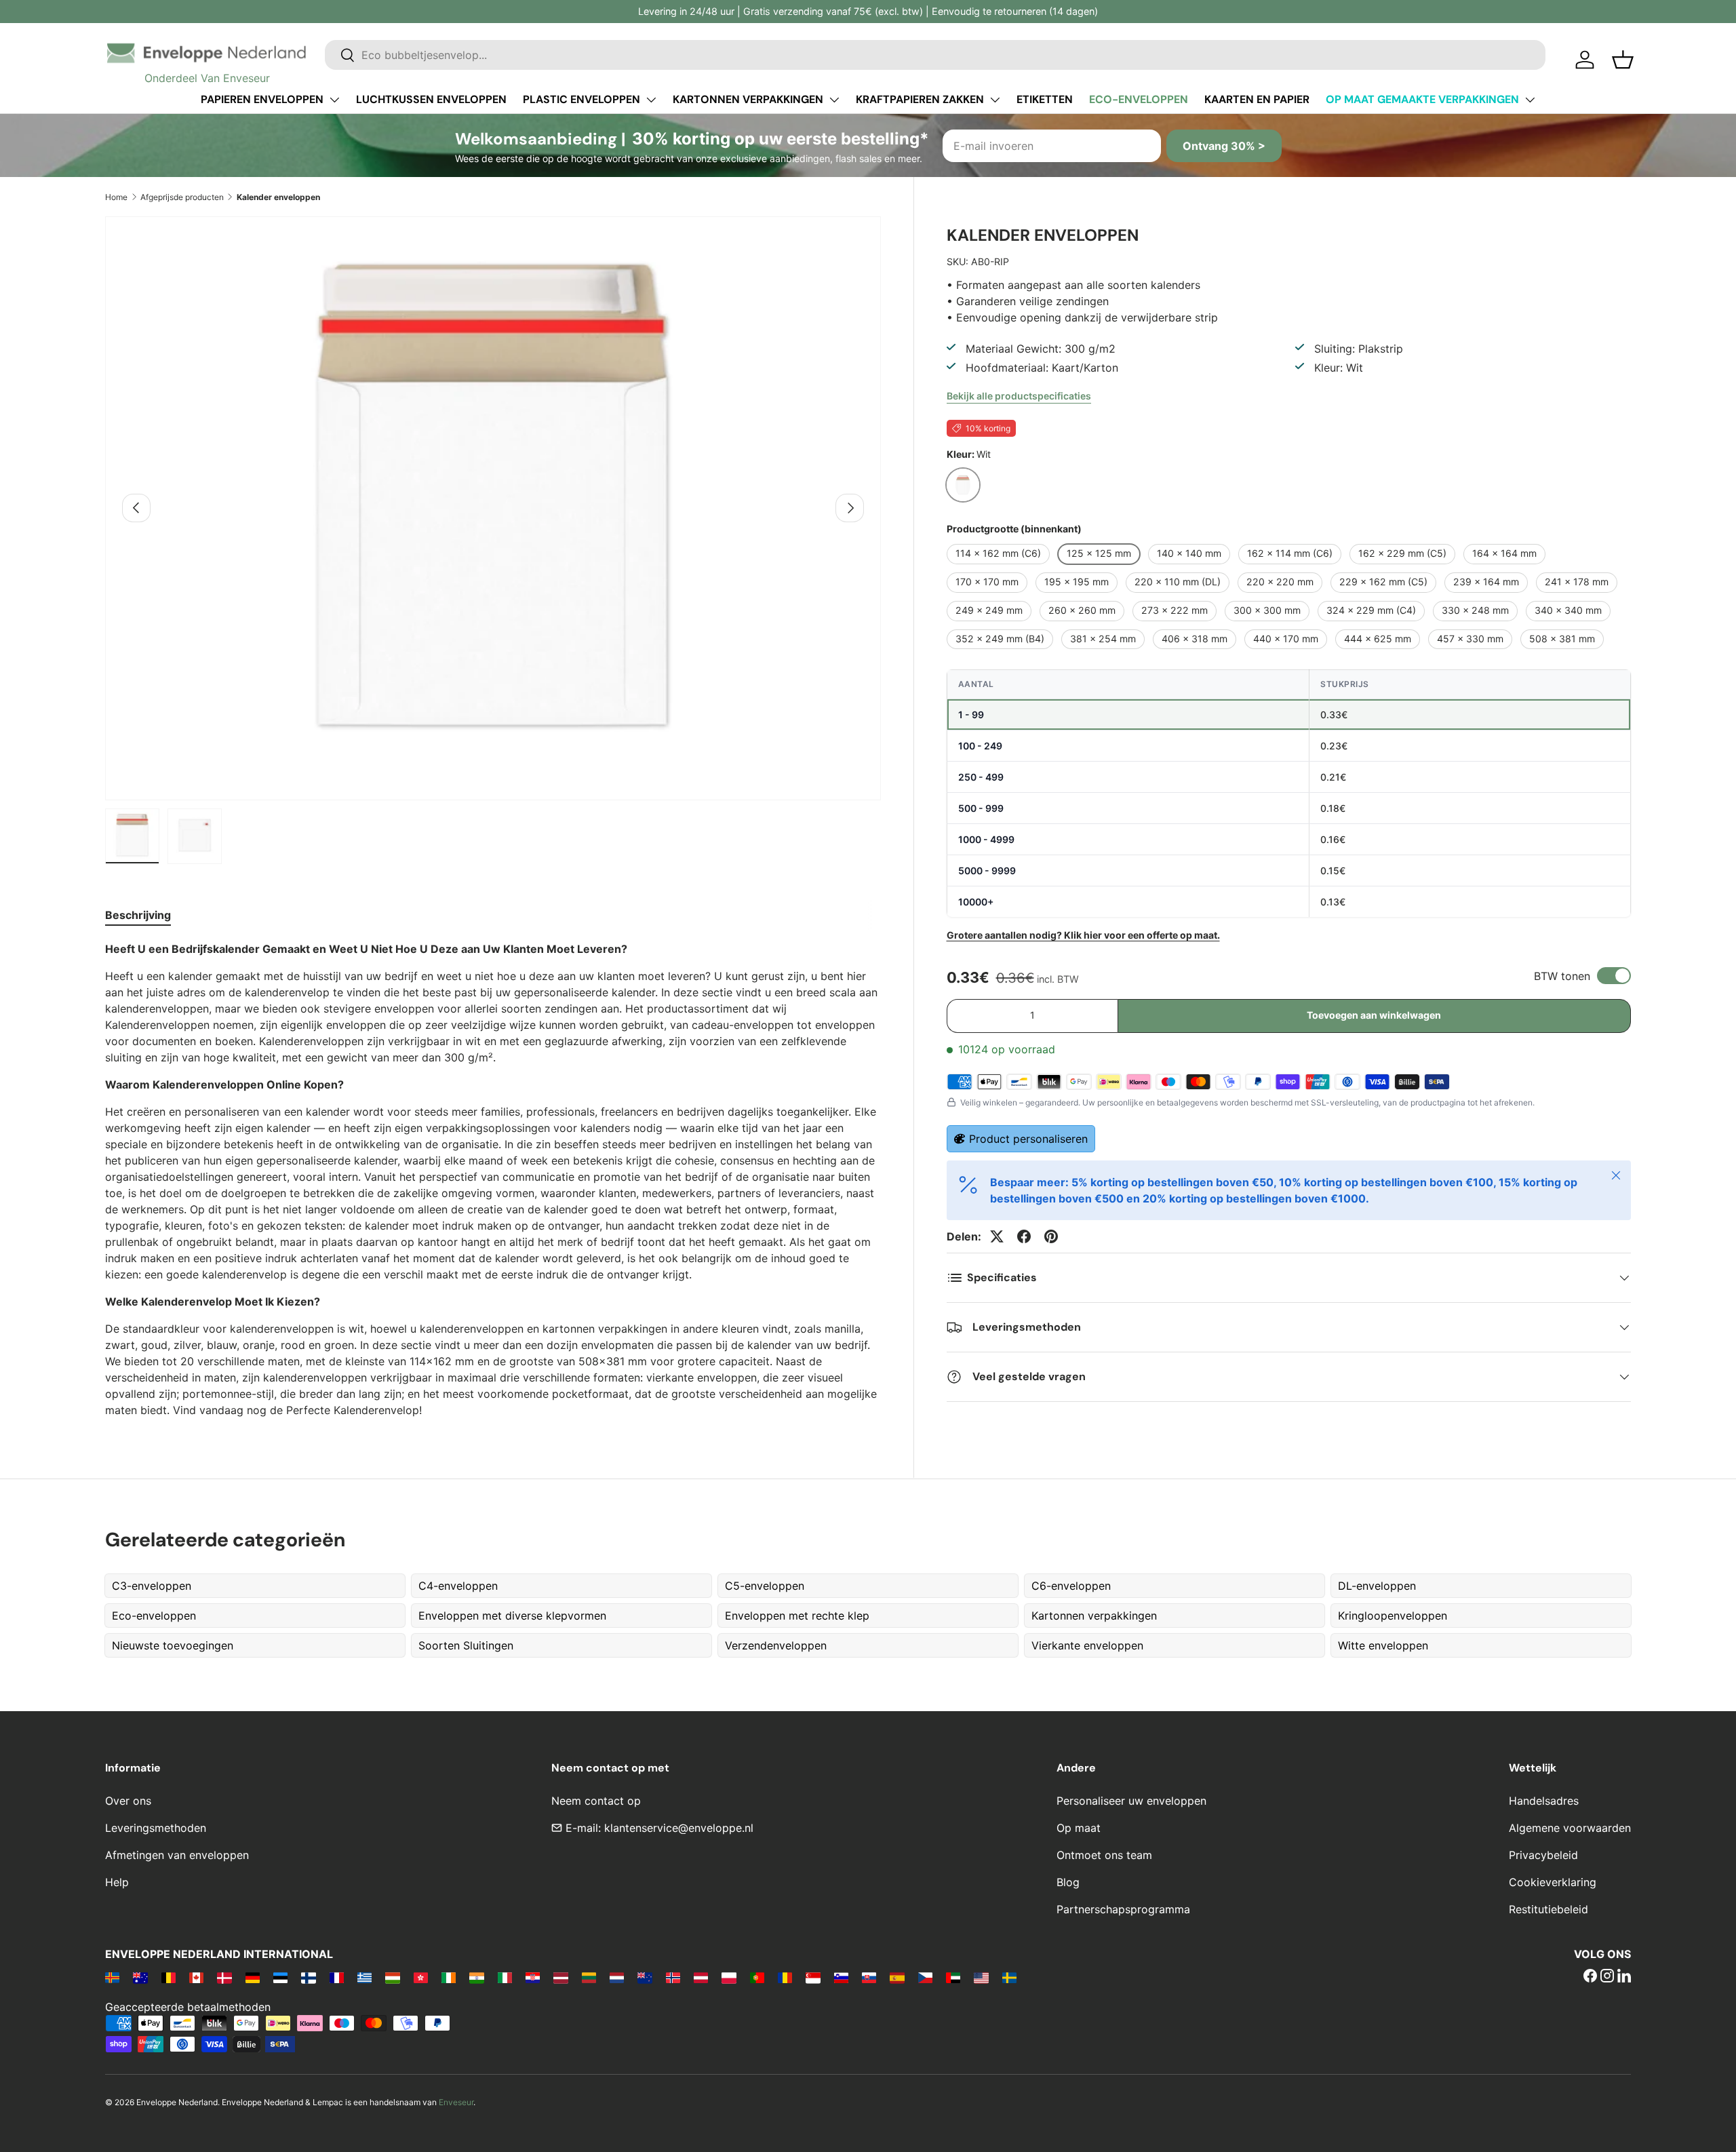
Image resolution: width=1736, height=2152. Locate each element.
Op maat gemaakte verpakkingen (1422, 99)
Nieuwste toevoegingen (173, 1645)
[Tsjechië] (925, 1977)
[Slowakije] (869, 1977)
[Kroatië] (533, 1977)
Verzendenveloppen (776, 1645)
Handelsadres (1544, 1801)
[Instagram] (1607, 1977)
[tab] (138, 915)
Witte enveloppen (1383, 1645)
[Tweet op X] (997, 1236)
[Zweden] (1009, 1977)
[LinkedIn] (1624, 1977)
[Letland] (560, 1977)
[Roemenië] (785, 1977)
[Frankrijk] (337, 1977)
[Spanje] (897, 1977)
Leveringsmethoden (156, 1828)
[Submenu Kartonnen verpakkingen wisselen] (834, 100)
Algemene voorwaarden (1570, 1828)
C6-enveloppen (1071, 1586)
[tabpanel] (493, 1179)
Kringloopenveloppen (1393, 1616)
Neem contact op (596, 1801)
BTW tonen (1562, 976)
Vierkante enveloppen (1087, 1645)
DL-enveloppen (1377, 1586)
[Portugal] (757, 1977)
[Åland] (112, 1977)
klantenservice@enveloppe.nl (679, 1828)
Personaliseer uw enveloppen (1131, 1801)
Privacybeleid (1543, 1855)
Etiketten (1045, 99)
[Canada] (196, 1977)
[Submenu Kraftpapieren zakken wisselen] (995, 100)
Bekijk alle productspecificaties (1019, 396)
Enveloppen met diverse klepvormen (512, 1616)
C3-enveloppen (152, 1586)
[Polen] (729, 1977)
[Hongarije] (392, 1977)
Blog (1068, 1882)
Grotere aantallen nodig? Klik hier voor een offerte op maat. (1083, 935)
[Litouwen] (589, 1977)
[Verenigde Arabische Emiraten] (953, 1977)
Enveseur (456, 2102)
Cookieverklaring (1553, 1882)
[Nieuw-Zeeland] (645, 1977)
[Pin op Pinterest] (1051, 1236)
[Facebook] (1590, 1977)
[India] (476, 1977)
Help (117, 1882)
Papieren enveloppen (262, 99)
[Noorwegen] (673, 1977)
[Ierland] (449, 1977)
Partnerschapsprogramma (1123, 1909)
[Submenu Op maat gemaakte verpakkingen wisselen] (1530, 100)
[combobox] (935, 55)
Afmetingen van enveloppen (177, 1855)
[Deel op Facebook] (1024, 1236)
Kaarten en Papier (1257, 99)
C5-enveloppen (765, 1586)
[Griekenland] (364, 1977)
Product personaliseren (1028, 1139)
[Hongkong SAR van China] (421, 1977)
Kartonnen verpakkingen (748, 99)
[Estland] (280, 1977)
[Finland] (308, 1977)
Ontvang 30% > (1224, 146)
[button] (1623, 60)
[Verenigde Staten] (981, 1977)
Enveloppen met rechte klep (797, 1616)
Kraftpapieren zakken (920, 99)
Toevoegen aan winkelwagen (1374, 1015)
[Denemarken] (224, 1977)
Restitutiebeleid (1548, 1909)
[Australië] (140, 1977)
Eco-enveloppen (1139, 99)
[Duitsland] (253, 1977)
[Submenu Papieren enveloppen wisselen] (334, 100)
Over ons (128, 1801)
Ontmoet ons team (1104, 1855)
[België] (169, 1977)
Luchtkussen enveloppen (431, 99)
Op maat (1079, 1828)
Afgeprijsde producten (182, 197)
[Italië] (505, 1977)
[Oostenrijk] (701, 1977)
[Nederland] (617, 1977)
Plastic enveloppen (581, 99)
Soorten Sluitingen (466, 1645)
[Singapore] (813, 1977)
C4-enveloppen (458, 1586)
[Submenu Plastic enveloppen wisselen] (651, 100)
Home (116, 197)
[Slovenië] (841, 1977)
